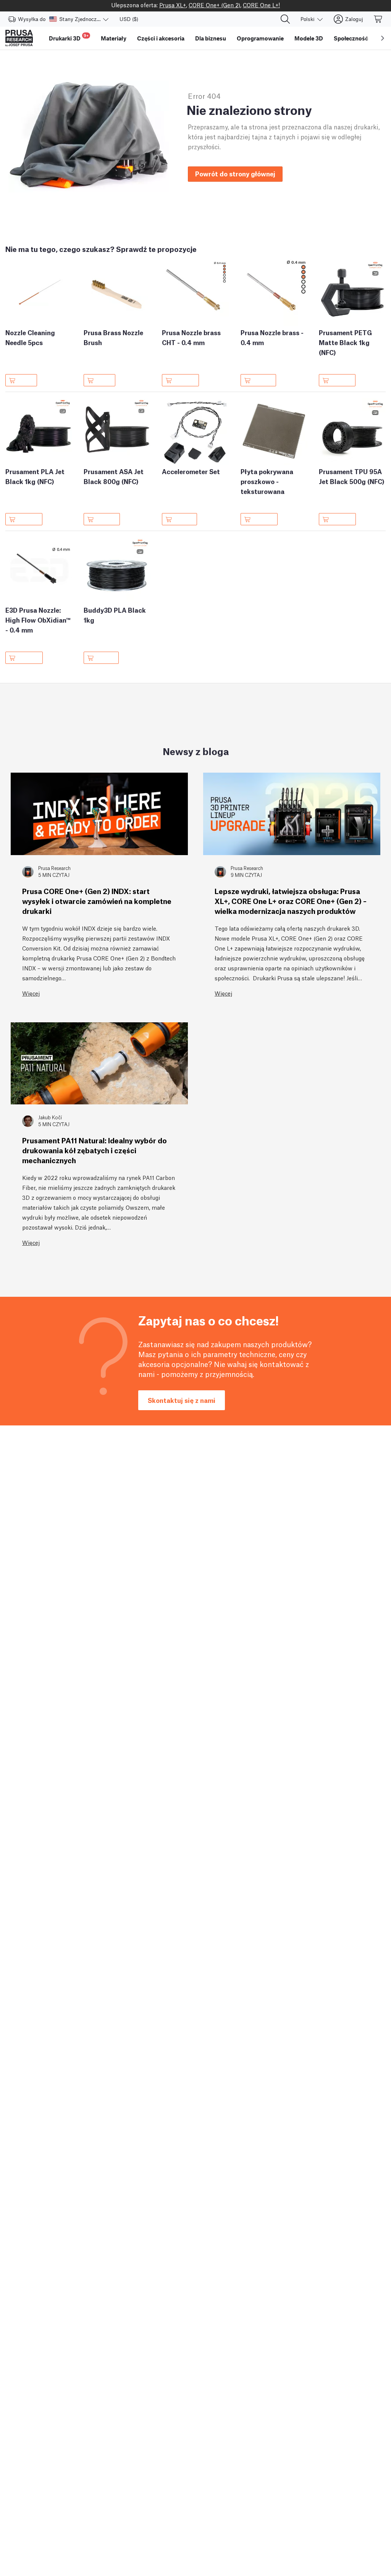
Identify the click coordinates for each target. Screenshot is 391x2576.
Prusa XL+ (173, 5)
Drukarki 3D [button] (69, 37)
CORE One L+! (261, 5)
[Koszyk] (378, 19)
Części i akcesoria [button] (161, 38)
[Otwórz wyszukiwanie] (285, 19)
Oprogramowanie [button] (260, 38)
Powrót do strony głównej (235, 174)
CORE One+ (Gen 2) (214, 5)
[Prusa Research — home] (19, 38)
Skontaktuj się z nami (182, 1400)
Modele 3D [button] (309, 38)
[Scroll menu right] (383, 38)
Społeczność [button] (351, 38)
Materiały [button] (114, 38)
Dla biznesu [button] (211, 38)
